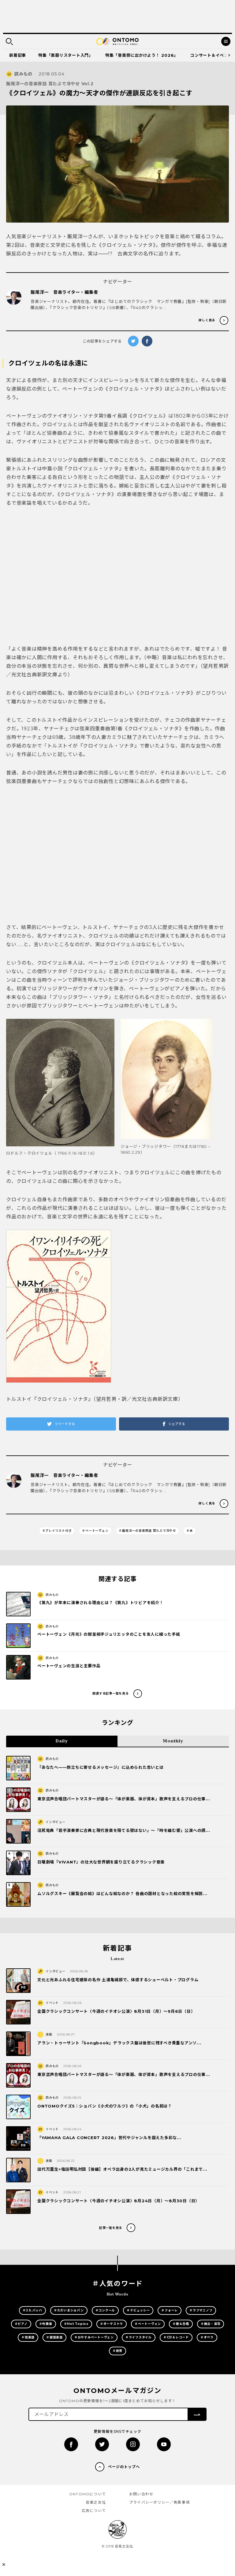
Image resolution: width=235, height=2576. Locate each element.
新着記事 (18, 55)
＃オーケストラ (112, 2324)
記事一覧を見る (111, 2228)
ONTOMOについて (88, 2494)
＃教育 (117, 2351)
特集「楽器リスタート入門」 (66, 55)
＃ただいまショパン (69, 2310)
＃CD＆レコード (176, 2337)
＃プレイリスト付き (57, 1531)
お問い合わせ (141, 2494)
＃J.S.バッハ (32, 2310)
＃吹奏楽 (46, 2324)
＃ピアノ (21, 2324)
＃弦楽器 (28, 2337)
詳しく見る (207, 320)
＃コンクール (105, 2310)
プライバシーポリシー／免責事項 (159, 2502)
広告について (94, 2511)
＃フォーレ (170, 2310)
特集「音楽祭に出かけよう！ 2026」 (142, 55)
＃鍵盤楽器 (54, 2337)
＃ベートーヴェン (95, 1531)
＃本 (190, 1531)
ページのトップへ (124, 2467)
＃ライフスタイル (139, 2337)
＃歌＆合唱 (181, 2324)
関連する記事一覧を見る (110, 1693)
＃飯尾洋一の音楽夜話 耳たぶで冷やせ (147, 1531)
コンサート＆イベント (211, 55)
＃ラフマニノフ (201, 2310)
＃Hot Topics (76, 2324)
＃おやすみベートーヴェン (94, 2337)
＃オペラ (207, 2337)
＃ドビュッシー (138, 2310)
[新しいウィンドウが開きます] (71, 2444)
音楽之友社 (96, 2502)
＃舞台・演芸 (211, 2324)
